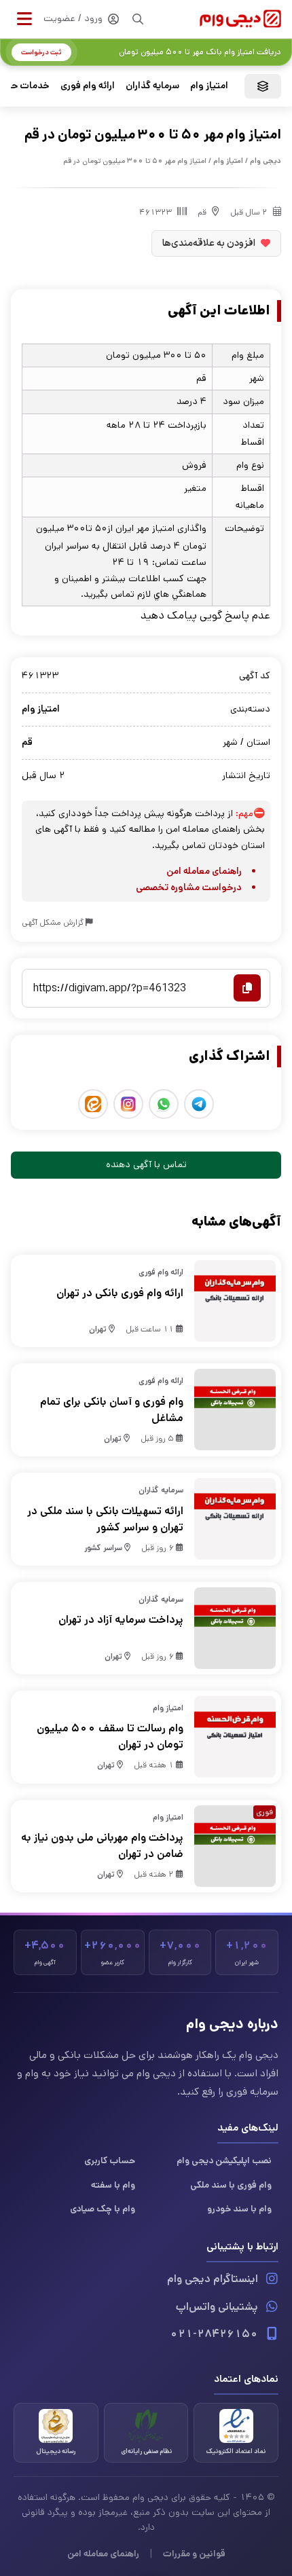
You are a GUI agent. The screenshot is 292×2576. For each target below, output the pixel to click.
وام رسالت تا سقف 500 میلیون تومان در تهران (110, 1736)
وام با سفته (113, 2185)
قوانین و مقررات (194, 2554)
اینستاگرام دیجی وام (213, 2279)
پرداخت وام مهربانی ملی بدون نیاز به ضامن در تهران (102, 1846)
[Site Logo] (240, 19)
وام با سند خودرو (239, 2209)
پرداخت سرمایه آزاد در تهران (121, 1620)
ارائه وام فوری (88, 86)
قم (202, 212)
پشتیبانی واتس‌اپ (217, 2307)
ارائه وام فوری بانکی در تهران (120, 1293)
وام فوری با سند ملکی (231, 2185)
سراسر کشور (103, 1548)
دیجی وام (266, 161)
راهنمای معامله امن (204, 871)
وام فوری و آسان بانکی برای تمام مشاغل (112, 1410)
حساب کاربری (110, 2160)
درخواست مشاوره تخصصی (189, 887)
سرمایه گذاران (152, 86)
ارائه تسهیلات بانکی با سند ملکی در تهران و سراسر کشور (105, 1519)
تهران (98, 1329)
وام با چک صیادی (103, 2209)
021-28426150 (214, 2334)
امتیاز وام (209, 86)
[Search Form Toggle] (138, 19)
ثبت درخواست (41, 52)
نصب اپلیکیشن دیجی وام (224, 2160)
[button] (24, 19)
